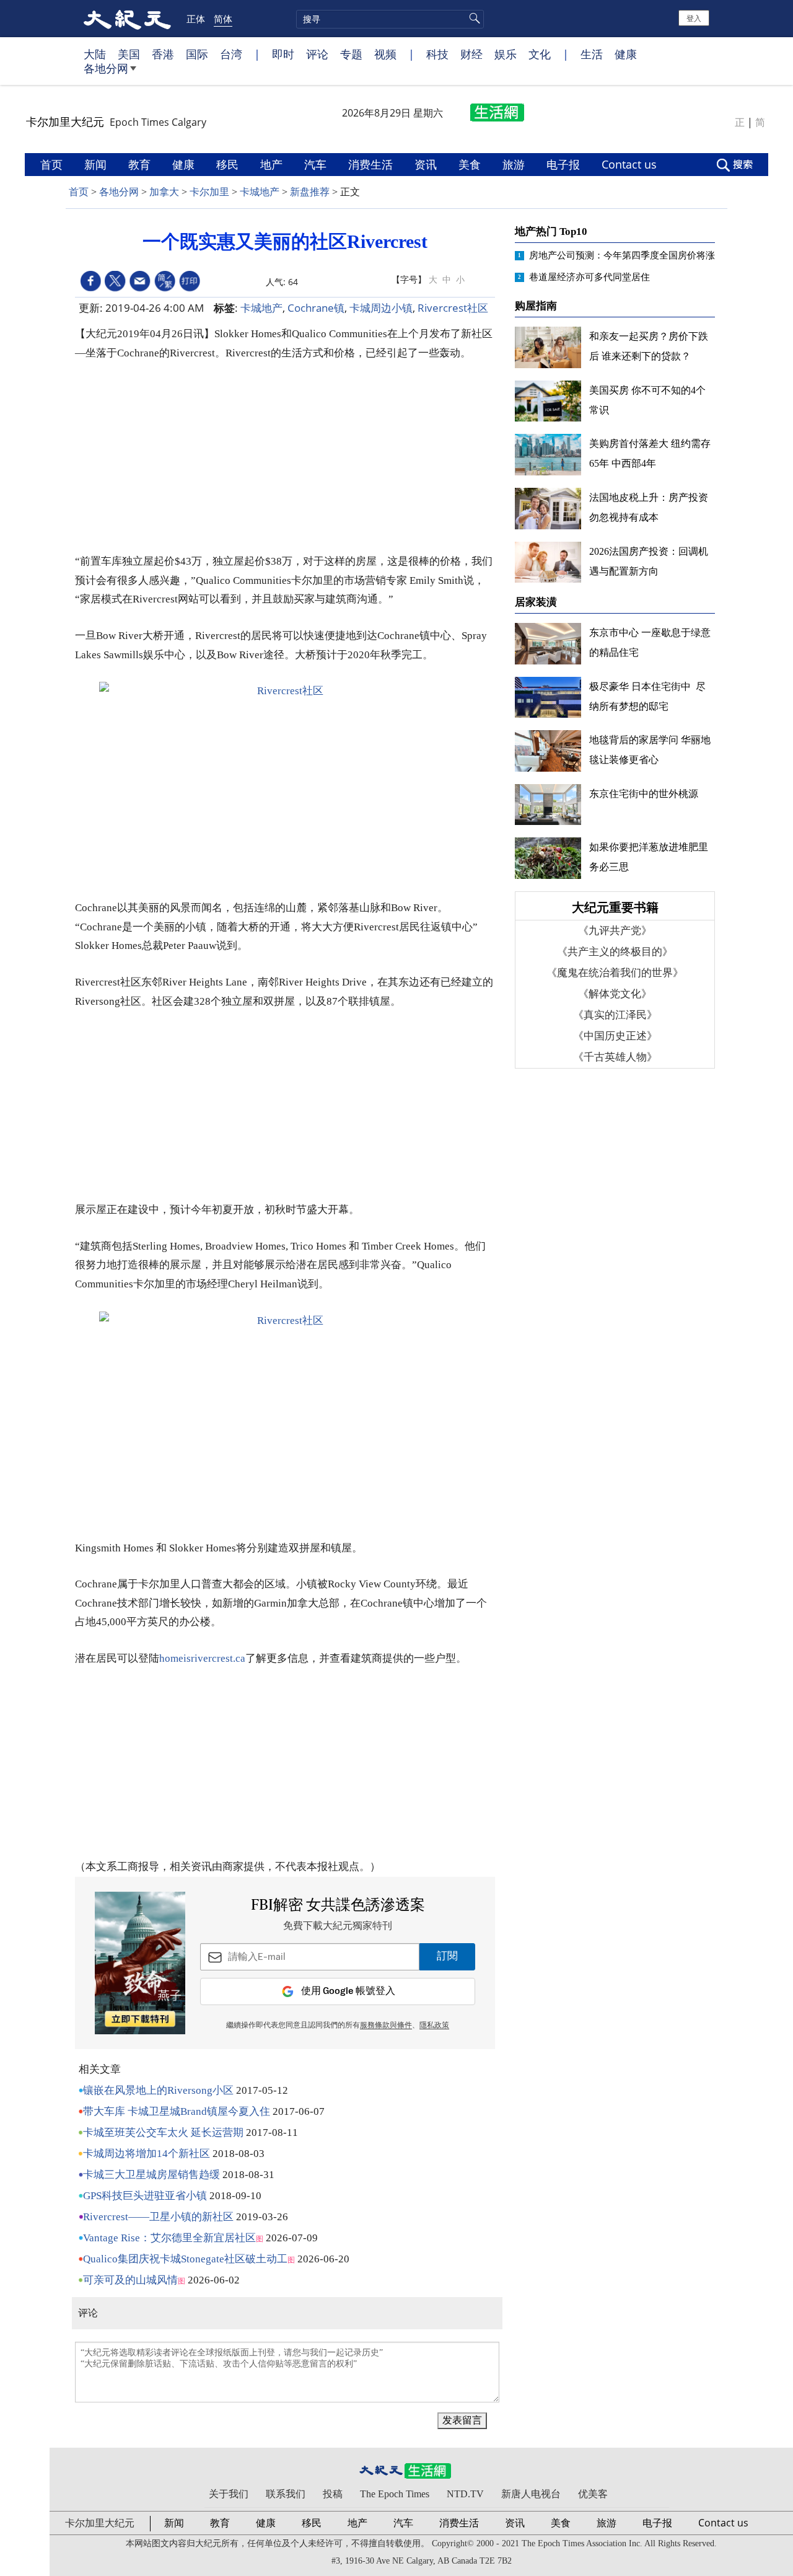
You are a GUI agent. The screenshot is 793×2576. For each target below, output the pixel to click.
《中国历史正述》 (615, 1036)
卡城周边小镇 (381, 308)
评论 (317, 54)
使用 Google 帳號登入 (348, 1991)
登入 (694, 18)
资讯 (427, 164)
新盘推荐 (310, 192)
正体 (196, 19)
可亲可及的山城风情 (130, 2280)
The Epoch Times (395, 2494)
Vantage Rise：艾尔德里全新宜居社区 (169, 2238)
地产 (273, 164)
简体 (223, 19)
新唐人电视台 (531, 2494)
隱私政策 (434, 2026)
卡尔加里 (209, 192)
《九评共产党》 (615, 931)
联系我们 (286, 2494)
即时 (283, 54)
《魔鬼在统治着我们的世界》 (615, 973)
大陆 (95, 54)
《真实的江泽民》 (615, 1015)
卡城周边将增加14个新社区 (147, 2154)
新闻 (97, 164)
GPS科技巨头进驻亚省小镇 (145, 2196)
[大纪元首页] (127, 19)
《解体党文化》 (615, 994)
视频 (385, 54)
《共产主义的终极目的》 (615, 952)
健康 (626, 54)
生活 (592, 54)
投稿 (333, 2494)
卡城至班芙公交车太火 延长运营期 (163, 2133)
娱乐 (506, 54)
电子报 (565, 164)
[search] (390, 19)
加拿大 (164, 192)
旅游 (515, 164)
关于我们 (229, 2494)
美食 (471, 164)
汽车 (317, 164)
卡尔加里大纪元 (100, 2523)
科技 (437, 54)
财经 (471, 54)
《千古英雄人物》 (615, 1057)
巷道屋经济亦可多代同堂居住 (589, 277)
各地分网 (106, 68)
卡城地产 (260, 192)
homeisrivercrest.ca (202, 1658)
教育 (141, 164)
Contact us (631, 164)
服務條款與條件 (386, 2026)
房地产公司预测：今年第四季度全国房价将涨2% (629, 255)
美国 (129, 54)
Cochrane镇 (316, 308)
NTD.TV (465, 2494)
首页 (53, 164)
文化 (540, 54)
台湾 (231, 54)
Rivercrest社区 (453, 308)
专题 (351, 54)
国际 (197, 54)
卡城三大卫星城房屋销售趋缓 (151, 2175)
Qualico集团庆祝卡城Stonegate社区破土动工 (185, 2259)
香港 (163, 54)
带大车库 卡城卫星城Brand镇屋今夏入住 (177, 2111)
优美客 (593, 2494)
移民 (229, 164)
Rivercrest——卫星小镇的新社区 (158, 2217)
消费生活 (372, 164)
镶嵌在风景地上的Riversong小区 (158, 2090)
